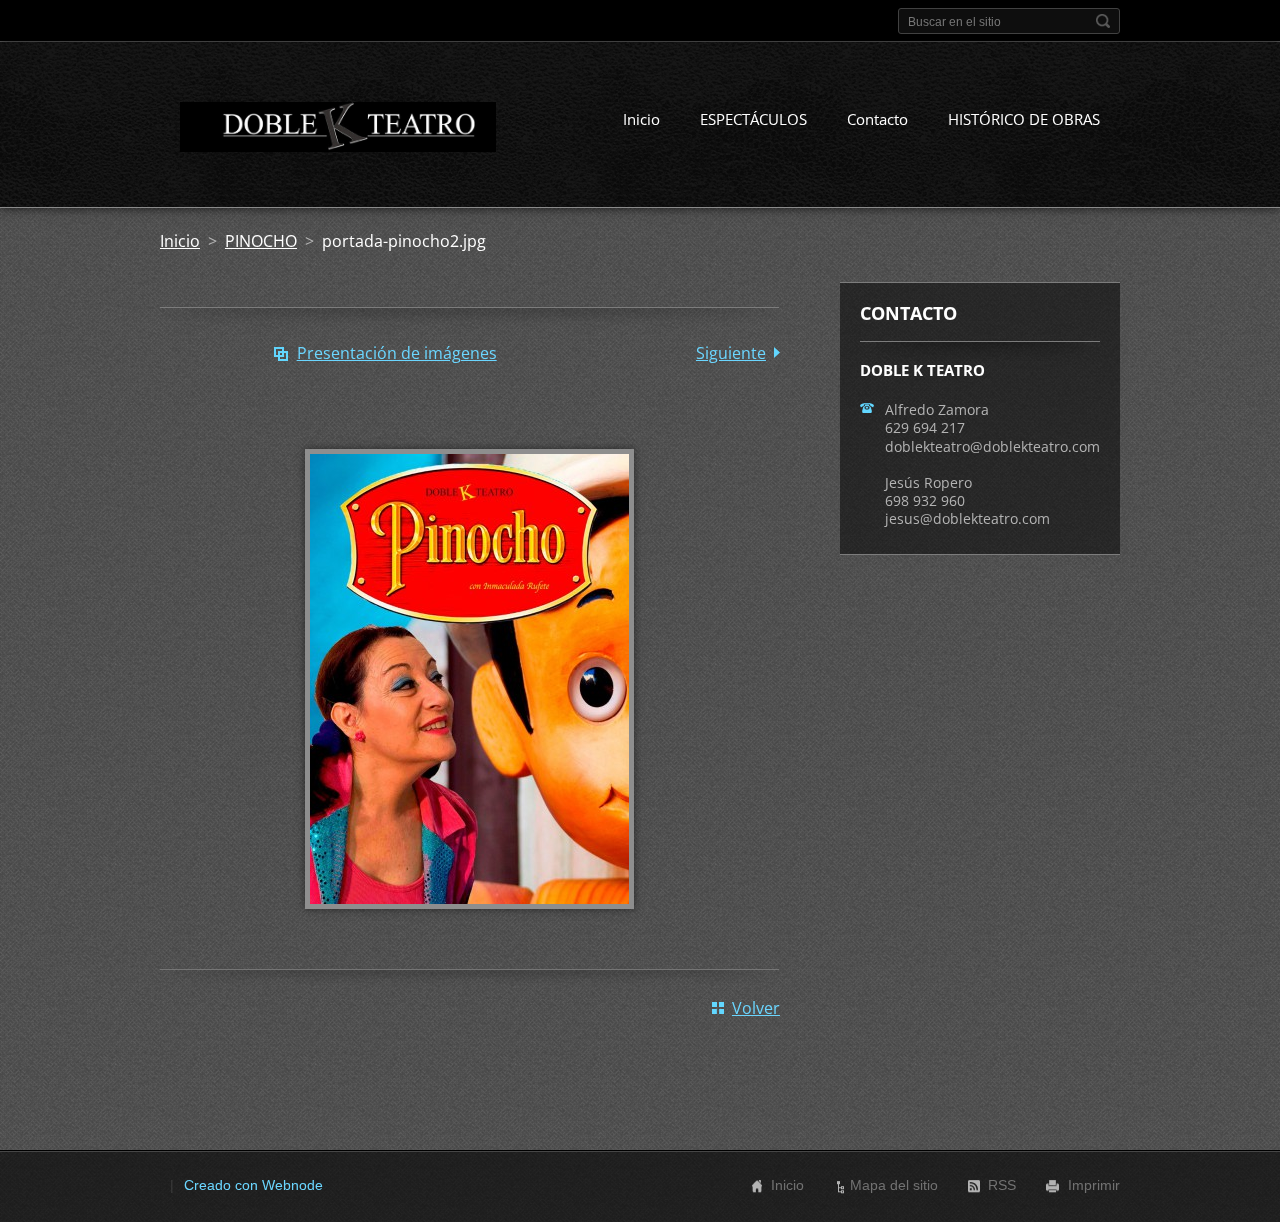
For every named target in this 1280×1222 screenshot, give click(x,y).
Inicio (641, 119)
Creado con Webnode (253, 1185)
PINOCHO (261, 241)
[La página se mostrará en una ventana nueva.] (469, 923)
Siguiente (731, 353)
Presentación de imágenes (397, 353)
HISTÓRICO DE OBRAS (1024, 119)
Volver (756, 1008)
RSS (1002, 1185)
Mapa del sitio (894, 1185)
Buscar (1103, 21)
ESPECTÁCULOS (753, 119)
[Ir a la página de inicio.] (328, 131)
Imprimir (1094, 1185)
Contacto (877, 119)
